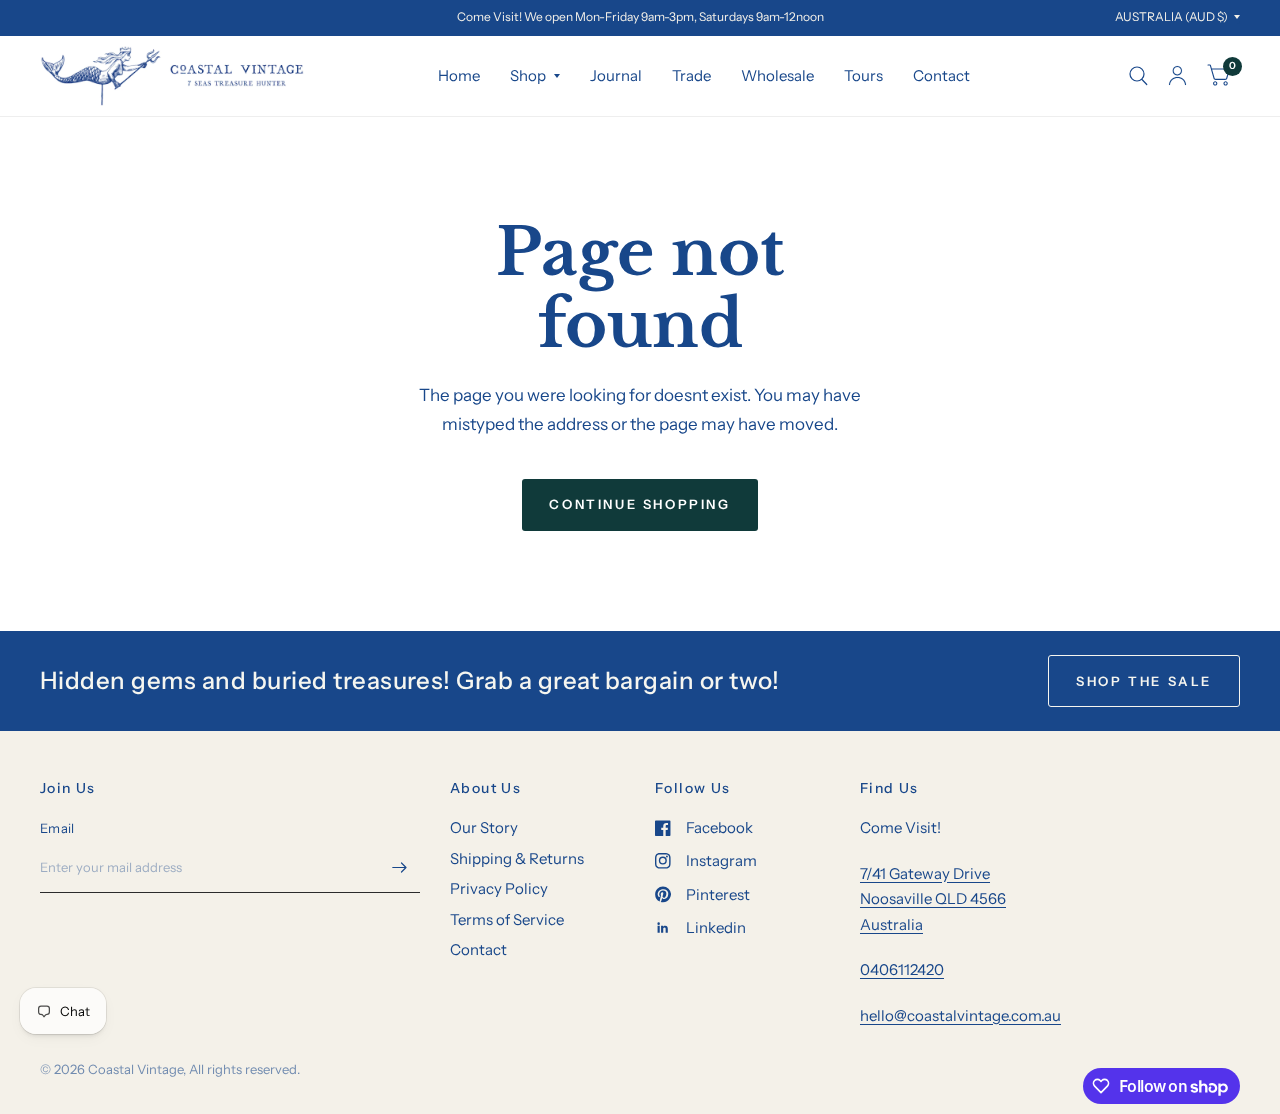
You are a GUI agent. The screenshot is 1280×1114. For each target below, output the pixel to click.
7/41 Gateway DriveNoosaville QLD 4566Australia (933, 899)
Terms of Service (507, 919)
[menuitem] (459, 76)
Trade (691, 75)
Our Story (484, 827)
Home (459, 75)
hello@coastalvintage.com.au (960, 1015)
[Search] (1138, 76)
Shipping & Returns (517, 858)
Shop (528, 75)
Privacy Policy (499, 888)
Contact (941, 75)
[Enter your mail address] (400, 867)
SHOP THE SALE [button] (1144, 681)
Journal (616, 75)
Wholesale (777, 75)
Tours (863, 75)
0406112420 (902, 969)
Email (57, 828)
